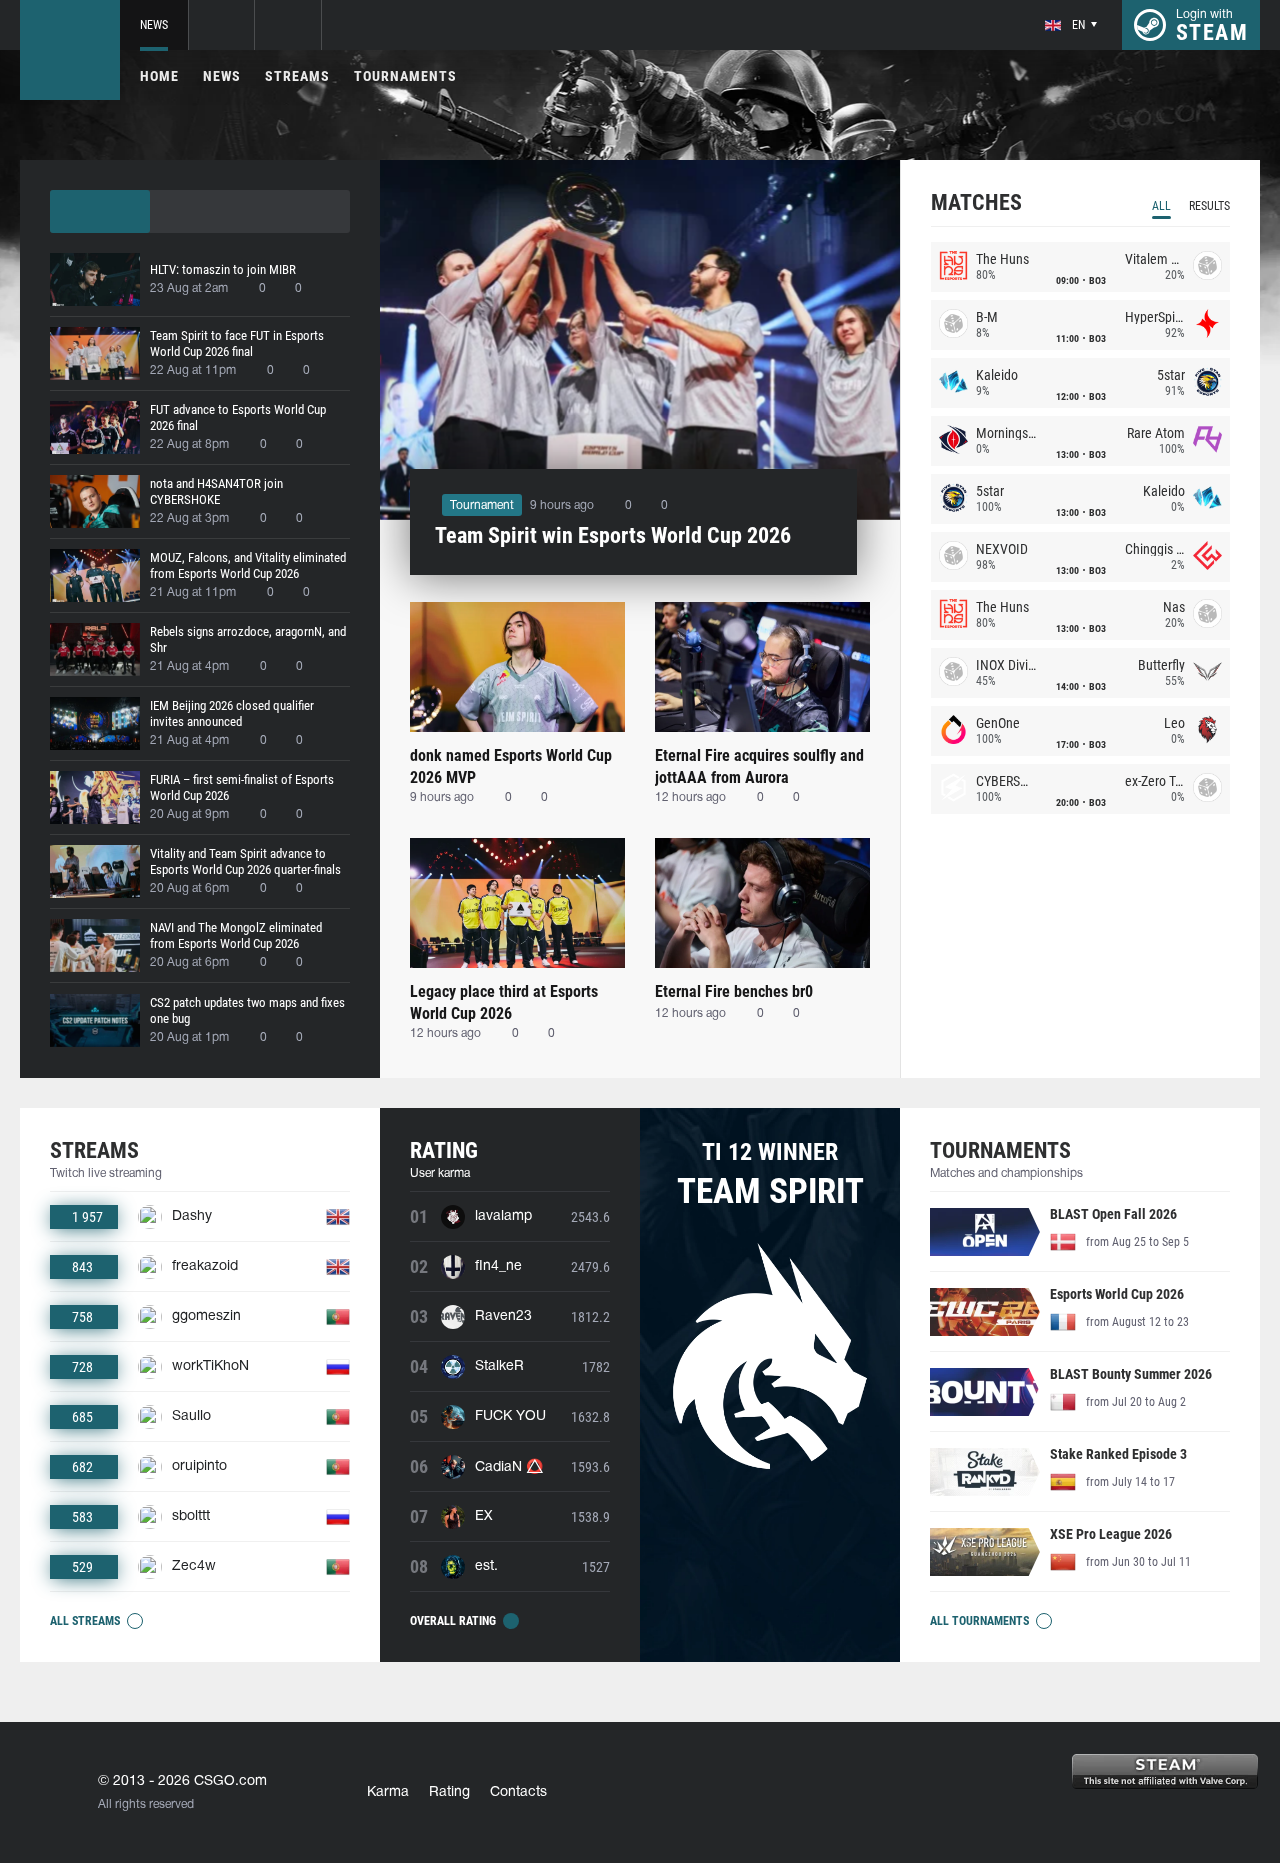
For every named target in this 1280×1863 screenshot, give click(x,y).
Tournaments (405, 76)
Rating (449, 1792)
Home (159, 76)
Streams (297, 76)
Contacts (518, 1792)
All (1161, 206)
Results (1209, 206)
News (154, 25)
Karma (388, 1792)
